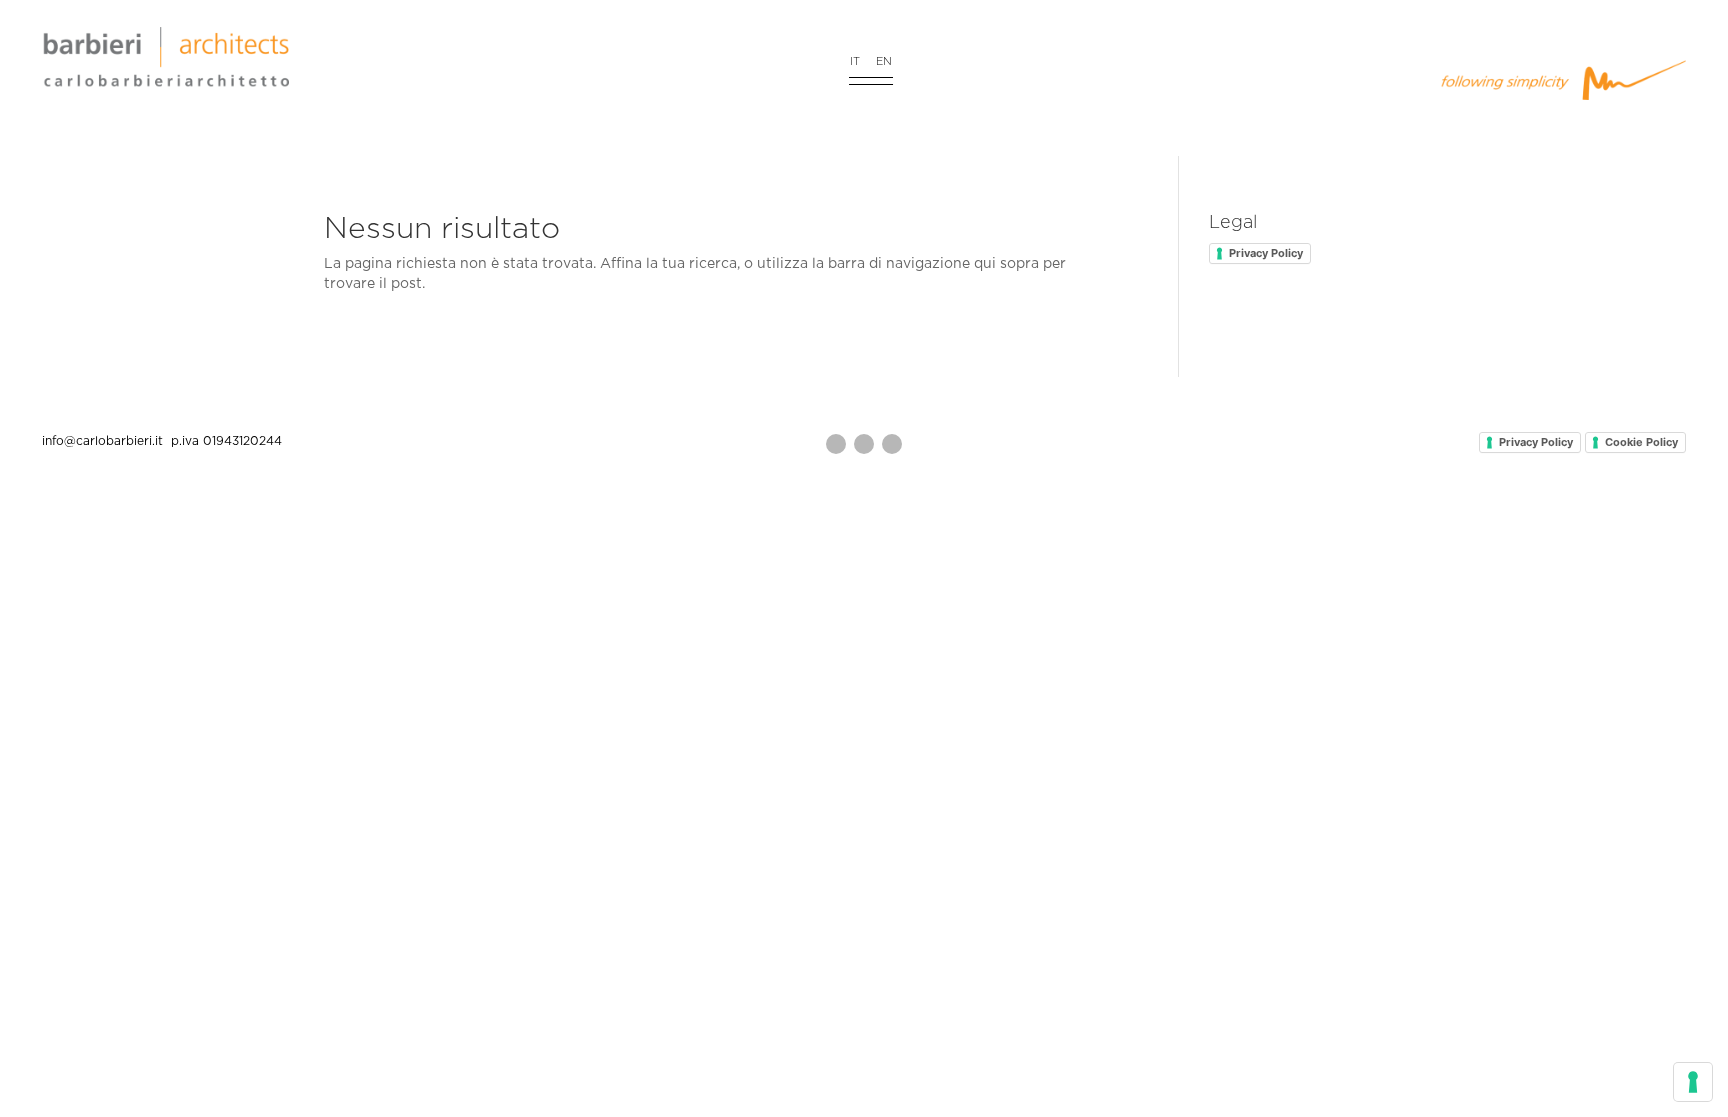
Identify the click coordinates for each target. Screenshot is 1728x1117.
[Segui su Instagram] (836, 444)
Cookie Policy (1641, 442)
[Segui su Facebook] (864, 444)
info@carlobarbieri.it (104, 441)
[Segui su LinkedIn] (892, 444)
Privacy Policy (1266, 253)
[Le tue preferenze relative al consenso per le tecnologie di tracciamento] (1693, 1082)
